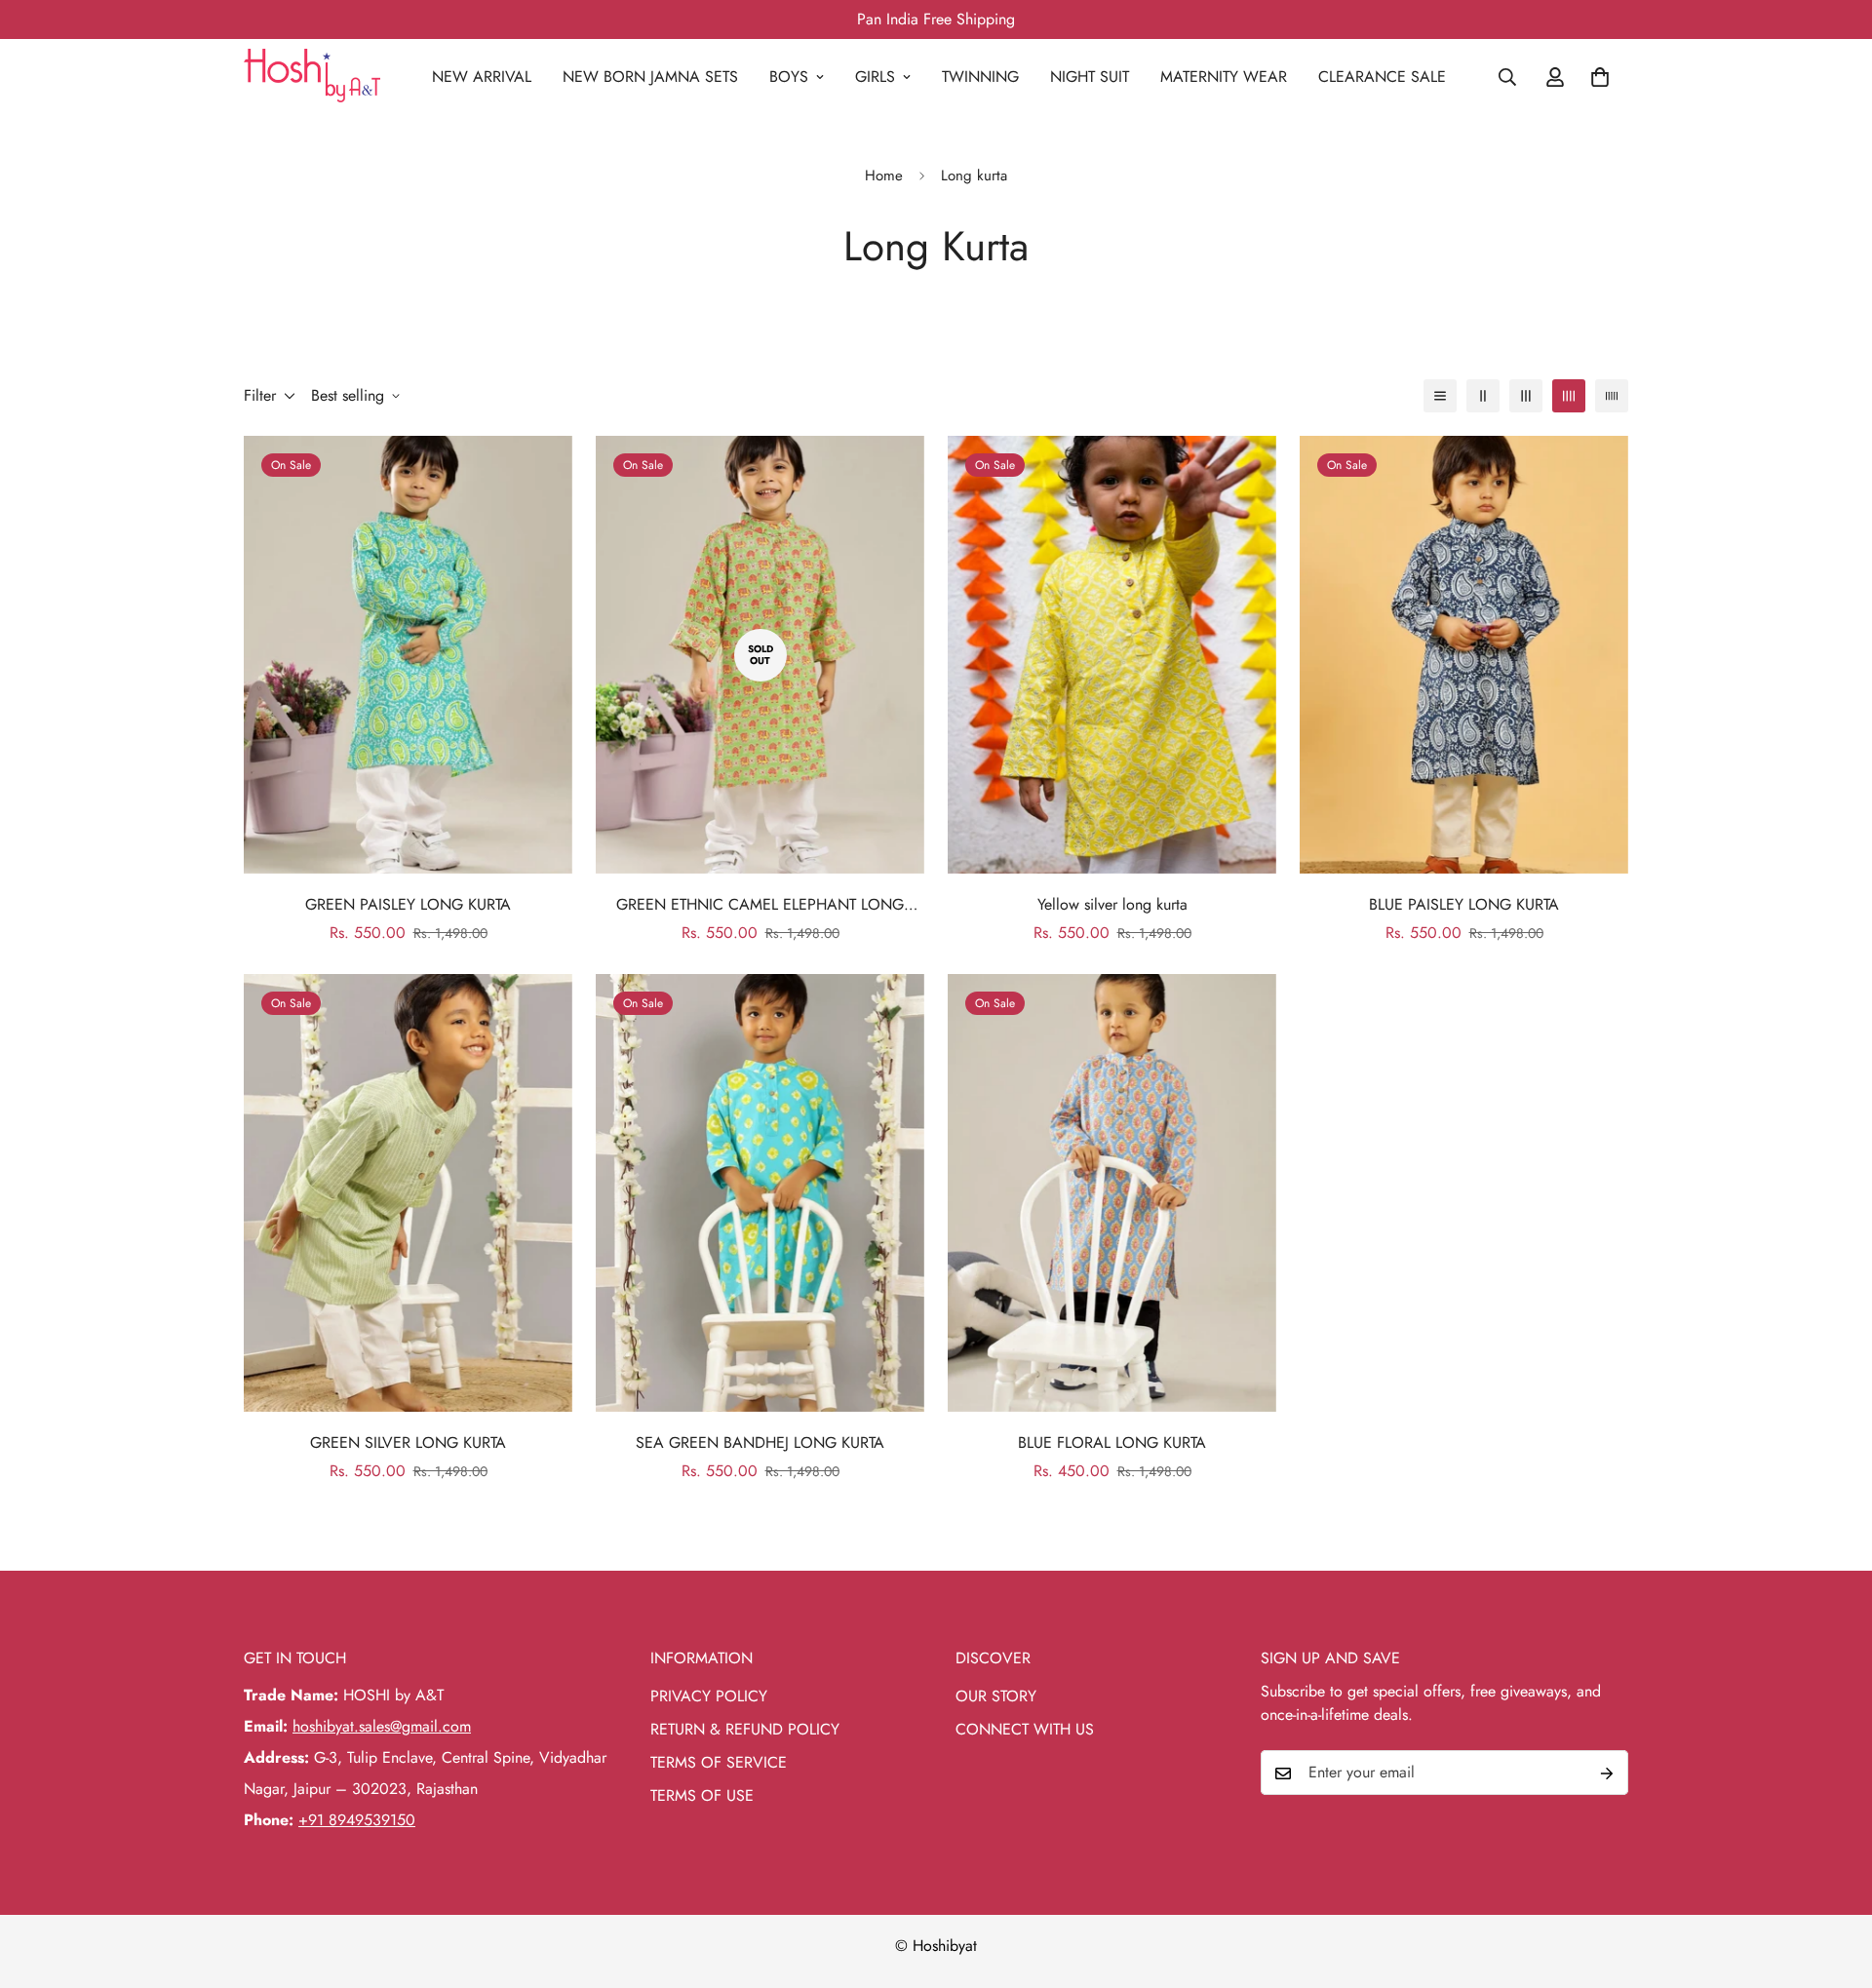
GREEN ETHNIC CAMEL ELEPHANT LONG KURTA (760, 905)
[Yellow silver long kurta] (1112, 655)
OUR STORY (996, 1697)
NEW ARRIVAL (482, 77)
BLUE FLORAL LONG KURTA (1112, 1442)
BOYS (789, 77)
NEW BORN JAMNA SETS (650, 77)
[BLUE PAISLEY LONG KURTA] (1464, 655)
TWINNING (980, 77)
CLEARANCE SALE (1382, 77)
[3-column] (1526, 396)
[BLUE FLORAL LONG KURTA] (1112, 1193)
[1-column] (1440, 396)
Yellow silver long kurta (1112, 904)
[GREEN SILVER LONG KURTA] (408, 1193)
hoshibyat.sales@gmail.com (382, 1727)
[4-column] (1569, 396)
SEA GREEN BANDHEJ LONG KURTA (760, 1442)
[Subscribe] (1607, 1774)
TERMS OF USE (702, 1796)
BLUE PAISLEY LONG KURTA (1464, 904)
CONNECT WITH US (1025, 1730)
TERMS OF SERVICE (719, 1763)
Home (884, 175)
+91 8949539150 (357, 1821)
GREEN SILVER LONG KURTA (408, 1442)
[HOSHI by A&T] (312, 77)
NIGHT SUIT (1090, 77)
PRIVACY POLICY (709, 1697)
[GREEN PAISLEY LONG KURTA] (408, 655)
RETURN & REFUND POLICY (745, 1730)
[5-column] (1612, 396)
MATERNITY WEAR (1224, 77)
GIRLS (875, 77)
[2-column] (1483, 396)
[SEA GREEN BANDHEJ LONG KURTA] (760, 1193)
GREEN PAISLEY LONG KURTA (408, 904)
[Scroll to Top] (1834, 1882)
